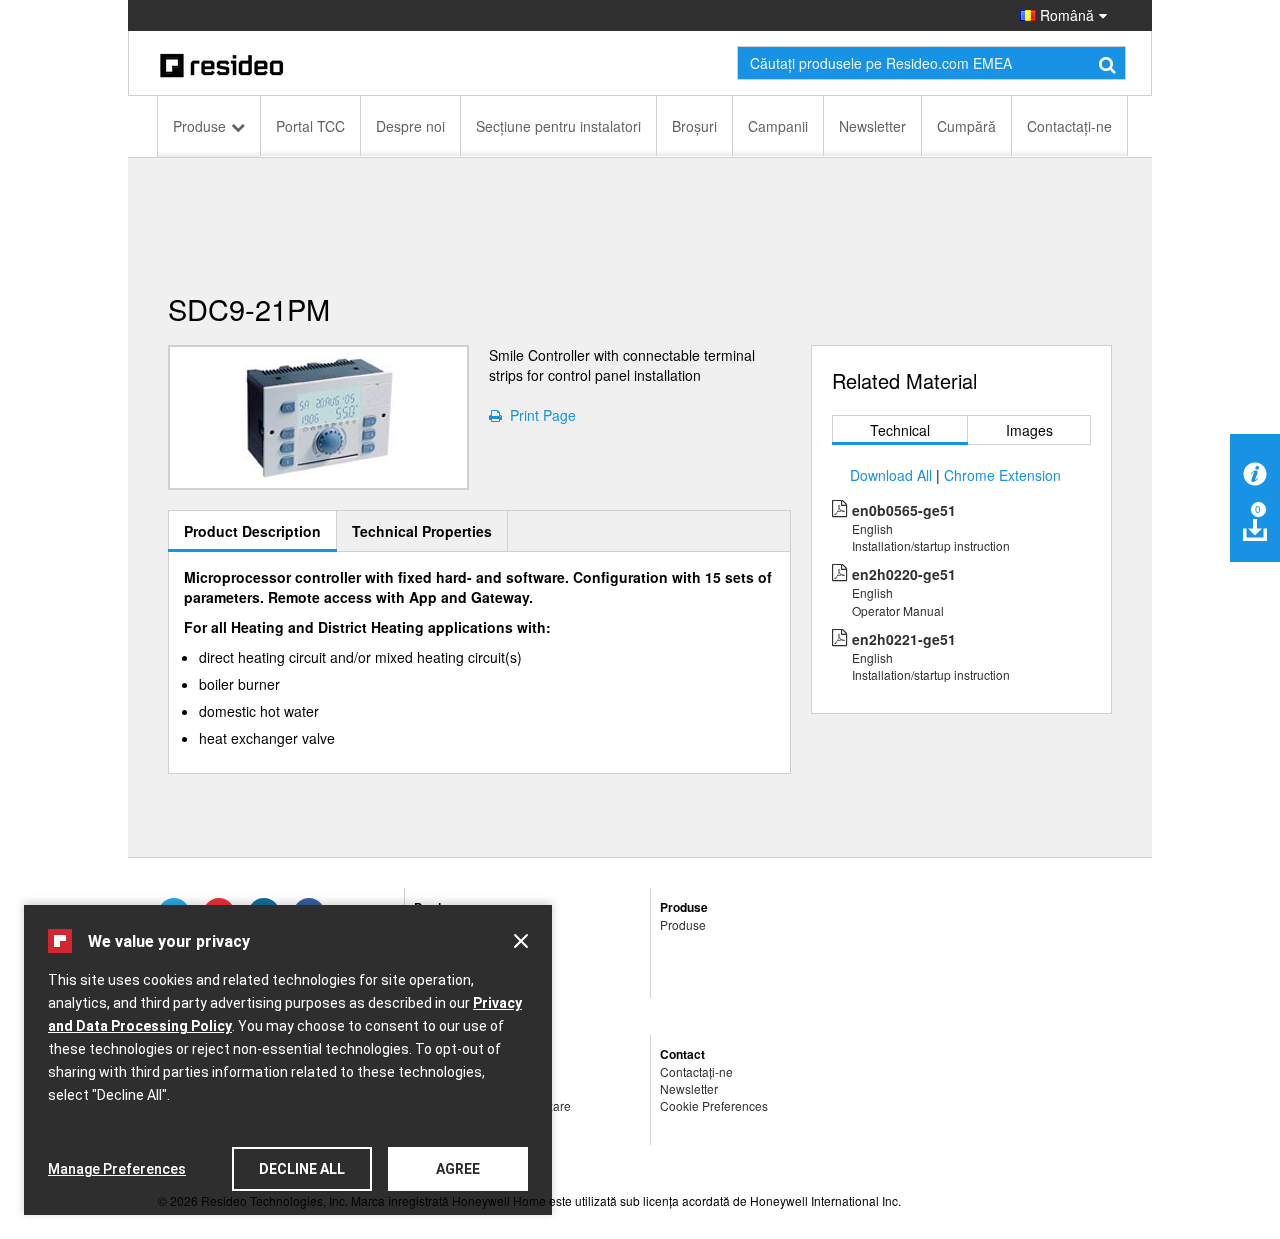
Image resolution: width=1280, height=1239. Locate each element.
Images (1029, 430)
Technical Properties (422, 531)
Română (1065, 15)
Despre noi (410, 126)
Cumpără (966, 126)
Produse (199, 126)
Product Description (252, 531)
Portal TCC (310, 126)
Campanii (778, 126)
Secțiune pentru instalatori (558, 126)
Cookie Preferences (714, 1105)
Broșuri (694, 126)
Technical (900, 430)
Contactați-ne (1069, 126)
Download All (891, 475)
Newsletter (872, 126)
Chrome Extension (1002, 475)
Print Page (539, 415)
